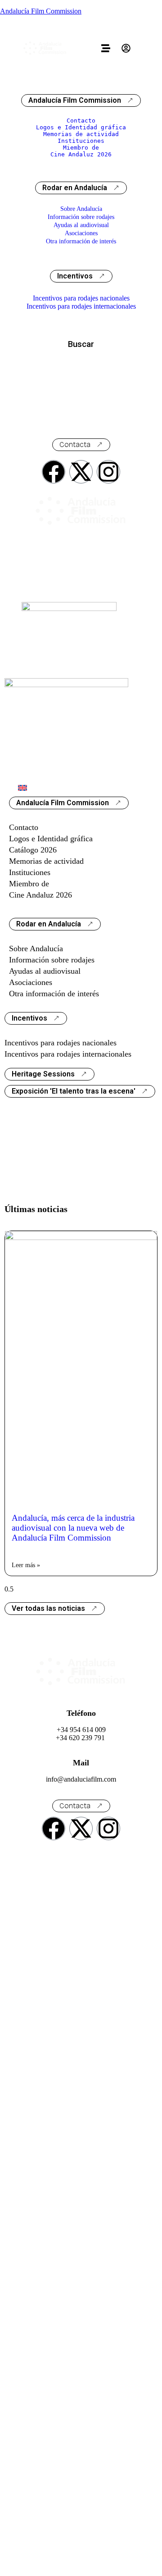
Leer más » (26, 1565)
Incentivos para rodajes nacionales (81, 298)
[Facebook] (54, 472)
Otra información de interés (81, 241)
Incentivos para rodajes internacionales (81, 306)
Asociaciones (81, 233)
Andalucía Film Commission (41, 11)
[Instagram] (108, 472)
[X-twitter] (81, 472)
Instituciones (81, 141)
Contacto (81, 121)
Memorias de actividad (81, 134)
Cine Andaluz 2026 (81, 154)
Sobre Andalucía (81, 209)
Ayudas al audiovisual (81, 225)
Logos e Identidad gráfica (81, 127)
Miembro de (81, 148)
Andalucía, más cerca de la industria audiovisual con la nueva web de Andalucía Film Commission (73, 1528)
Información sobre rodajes (81, 217)
